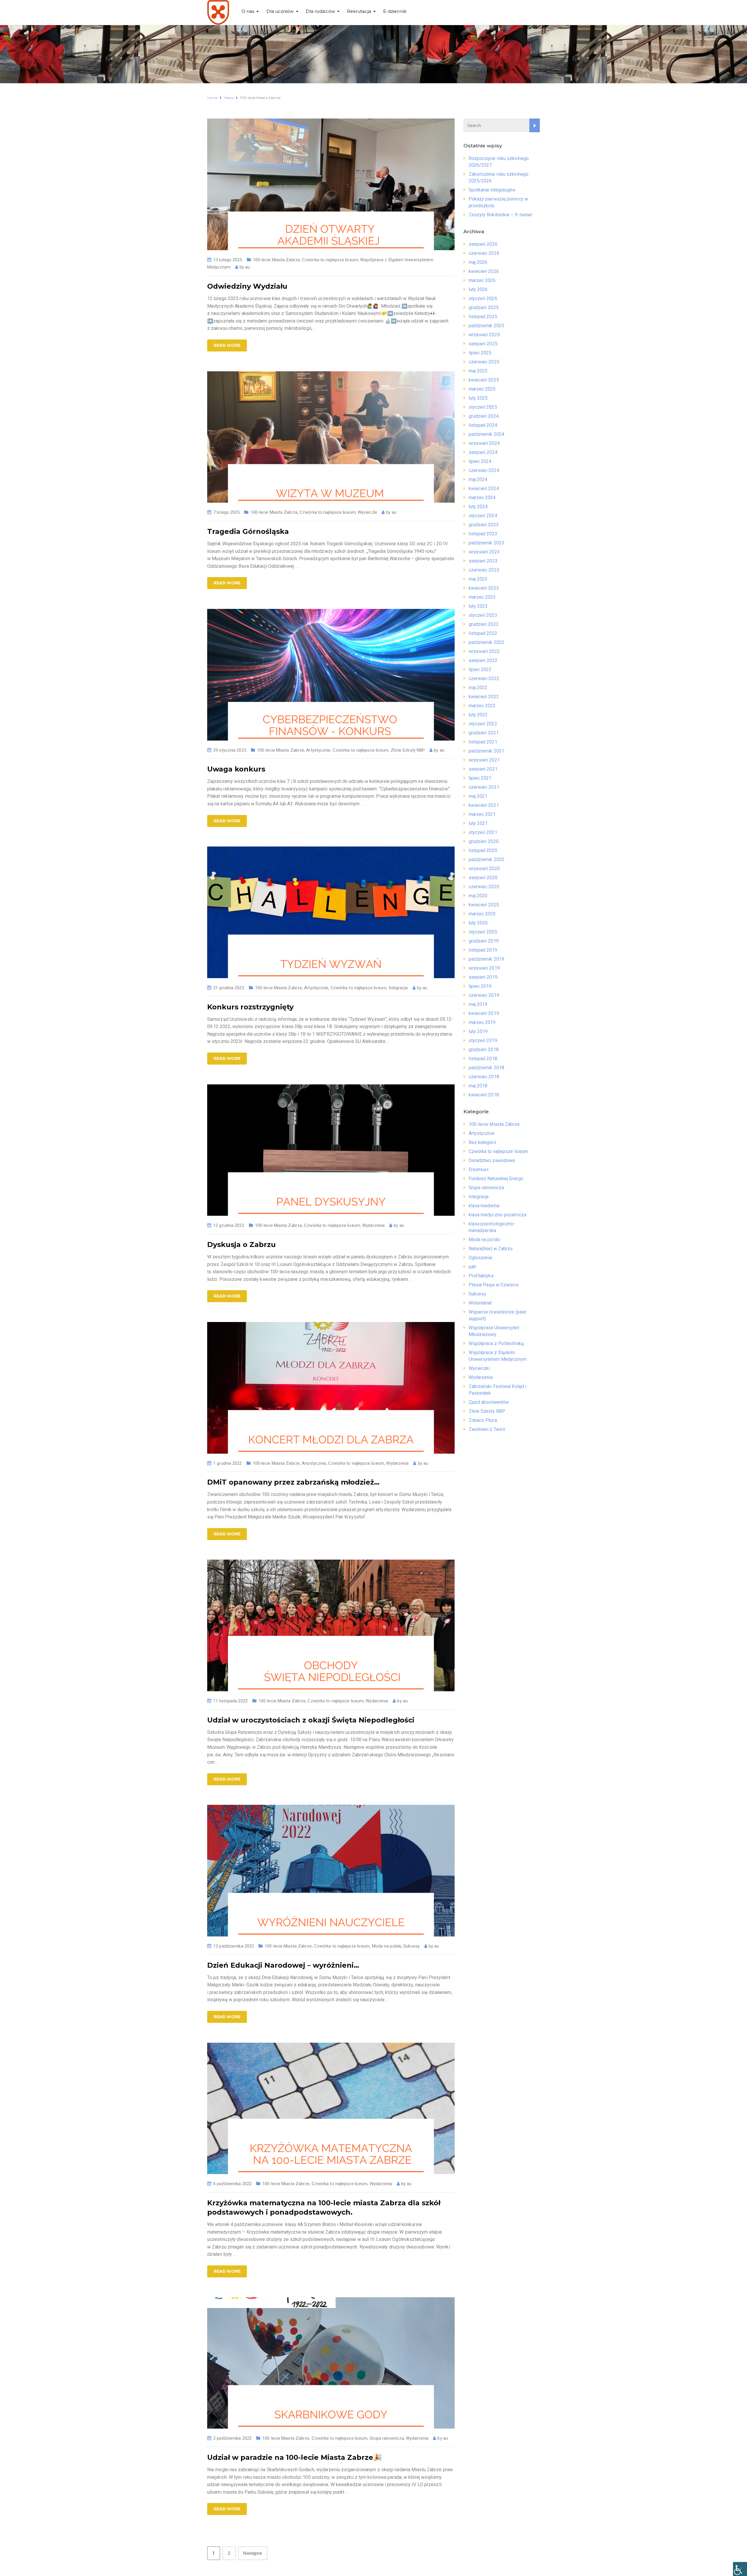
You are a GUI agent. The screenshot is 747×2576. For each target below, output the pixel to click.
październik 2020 (487, 859)
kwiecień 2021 (484, 805)
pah (472, 1267)
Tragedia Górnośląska (248, 531)
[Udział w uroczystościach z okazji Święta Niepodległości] (331, 1625)
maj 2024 (478, 479)
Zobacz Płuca (483, 1420)
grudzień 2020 (484, 841)
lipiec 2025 (480, 353)
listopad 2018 (483, 1059)
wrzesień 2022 (484, 651)
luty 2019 (478, 1031)
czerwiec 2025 (484, 362)
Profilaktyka (481, 1276)
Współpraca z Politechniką (496, 1343)
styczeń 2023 (483, 615)
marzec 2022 (482, 706)
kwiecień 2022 (484, 697)
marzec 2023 (482, 597)
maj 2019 (478, 1004)
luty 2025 (478, 398)
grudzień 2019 (484, 941)
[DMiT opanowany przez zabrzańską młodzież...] (331, 1388)
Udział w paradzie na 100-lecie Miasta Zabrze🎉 (295, 2457)
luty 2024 (478, 507)
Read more (227, 345)
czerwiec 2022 (484, 679)
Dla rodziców (320, 11)
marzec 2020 (482, 914)
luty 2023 (478, 606)
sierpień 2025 (483, 344)
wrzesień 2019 (484, 968)
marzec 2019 (482, 1022)
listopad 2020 (483, 850)
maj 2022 (478, 688)
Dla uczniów (280, 11)
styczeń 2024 (483, 516)
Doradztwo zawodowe (492, 1160)
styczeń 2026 (483, 298)
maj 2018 (478, 1086)
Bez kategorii (482, 1142)
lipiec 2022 (480, 669)
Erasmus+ (479, 1169)
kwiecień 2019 (484, 1013)
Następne (253, 2553)
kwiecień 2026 (484, 271)
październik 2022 (487, 642)
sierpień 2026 (483, 244)
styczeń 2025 (483, 407)
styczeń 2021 (483, 832)
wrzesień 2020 (484, 869)
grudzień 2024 (484, 416)
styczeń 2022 (483, 724)
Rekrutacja (359, 11)
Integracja (398, 988)
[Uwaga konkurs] (331, 674)
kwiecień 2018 (484, 1095)
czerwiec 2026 (484, 253)
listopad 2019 (483, 950)
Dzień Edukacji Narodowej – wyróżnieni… (283, 1965)
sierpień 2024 (483, 452)
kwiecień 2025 (484, 380)
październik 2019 (487, 959)
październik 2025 (487, 326)
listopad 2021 (483, 742)
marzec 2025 (482, 389)
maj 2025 (478, 371)
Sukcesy (411, 1946)
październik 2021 (487, 751)
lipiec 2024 (480, 461)
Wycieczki (367, 512)
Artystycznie (318, 750)
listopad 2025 (483, 317)
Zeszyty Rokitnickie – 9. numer (501, 215)
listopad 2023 (483, 534)
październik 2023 (487, 543)
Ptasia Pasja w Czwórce (494, 1285)
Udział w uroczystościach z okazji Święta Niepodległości (311, 1720)
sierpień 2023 (483, 561)
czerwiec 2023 (484, 570)
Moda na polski (387, 1946)
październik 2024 (487, 434)
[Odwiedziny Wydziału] (331, 184)
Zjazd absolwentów (489, 1402)
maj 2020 (478, 896)
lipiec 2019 (480, 986)
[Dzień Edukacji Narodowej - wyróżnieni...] (331, 1870)
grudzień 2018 (484, 1050)
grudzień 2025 (484, 308)
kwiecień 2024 (484, 488)
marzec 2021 (482, 814)
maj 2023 (478, 579)
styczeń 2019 (483, 1040)
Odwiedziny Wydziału (247, 286)
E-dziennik (395, 11)
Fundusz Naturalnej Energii (496, 1179)
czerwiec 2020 (484, 887)
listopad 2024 (483, 425)
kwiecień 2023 (484, 588)
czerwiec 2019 (484, 995)
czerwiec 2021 (484, 787)
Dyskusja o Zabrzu (241, 1245)
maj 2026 (478, 262)
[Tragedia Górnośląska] (331, 437)
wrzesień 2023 (484, 552)
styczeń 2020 (483, 932)
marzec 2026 (482, 280)
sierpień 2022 (483, 660)
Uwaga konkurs (236, 769)
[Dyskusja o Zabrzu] (331, 1150)
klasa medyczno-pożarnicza (498, 1215)
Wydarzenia (373, 1225)
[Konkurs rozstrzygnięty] (331, 912)
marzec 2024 (482, 498)
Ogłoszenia (480, 1258)
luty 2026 (478, 289)
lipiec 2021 (480, 778)
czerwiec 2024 (484, 470)
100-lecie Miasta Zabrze (276, 260)
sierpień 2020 (483, 878)
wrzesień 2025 (484, 335)
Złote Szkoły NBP (408, 750)
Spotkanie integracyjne (492, 190)
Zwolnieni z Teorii (487, 1429)
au (247, 267)
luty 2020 (478, 923)
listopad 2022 (483, 633)
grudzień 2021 (484, 733)
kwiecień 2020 (484, 905)
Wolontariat (480, 1303)
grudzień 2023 (484, 525)
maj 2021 (478, 796)
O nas (248, 11)
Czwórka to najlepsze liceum (330, 260)
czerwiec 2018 (484, 1077)
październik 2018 (487, 1068)
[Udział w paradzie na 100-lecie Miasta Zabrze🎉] (331, 2362)
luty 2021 (478, 823)
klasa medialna (484, 1206)
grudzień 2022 (484, 624)
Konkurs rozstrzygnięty (250, 1007)
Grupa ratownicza (387, 2438)
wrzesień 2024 (484, 443)
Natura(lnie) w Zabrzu (491, 1249)
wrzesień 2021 (484, 760)
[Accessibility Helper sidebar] (740, 2569)
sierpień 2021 (483, 769)
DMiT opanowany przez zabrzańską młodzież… (293, 1482)
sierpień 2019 (483, 977)
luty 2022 (478, 715)
